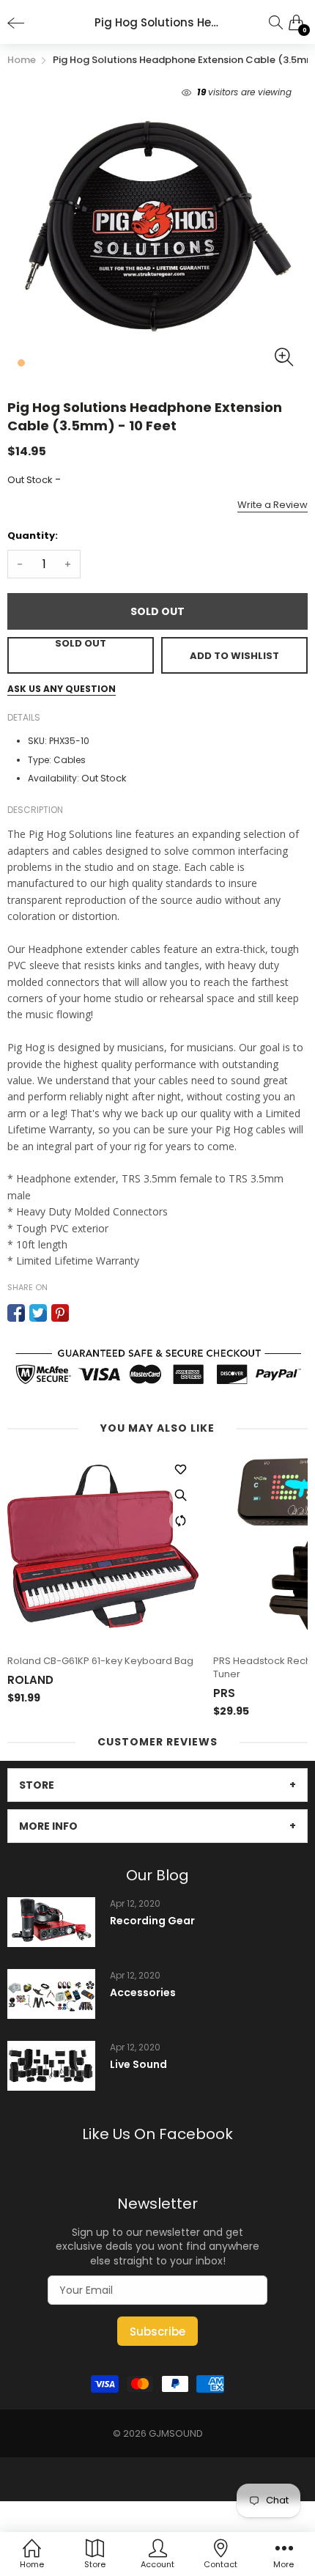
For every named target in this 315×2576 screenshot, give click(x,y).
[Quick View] (180, 1495)
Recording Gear (152, 1921)
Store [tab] (37, 1785)
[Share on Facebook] (16, 1313)
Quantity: (33, 536)
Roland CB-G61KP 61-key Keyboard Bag (100, 1661)
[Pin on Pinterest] (60, 1313)
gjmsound (176, 2433)
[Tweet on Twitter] (38, 1313)
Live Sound (138, 2065)
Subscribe (157, 2332)
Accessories (143, 1993)
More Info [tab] (48, 1826)
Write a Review (273, 505)
